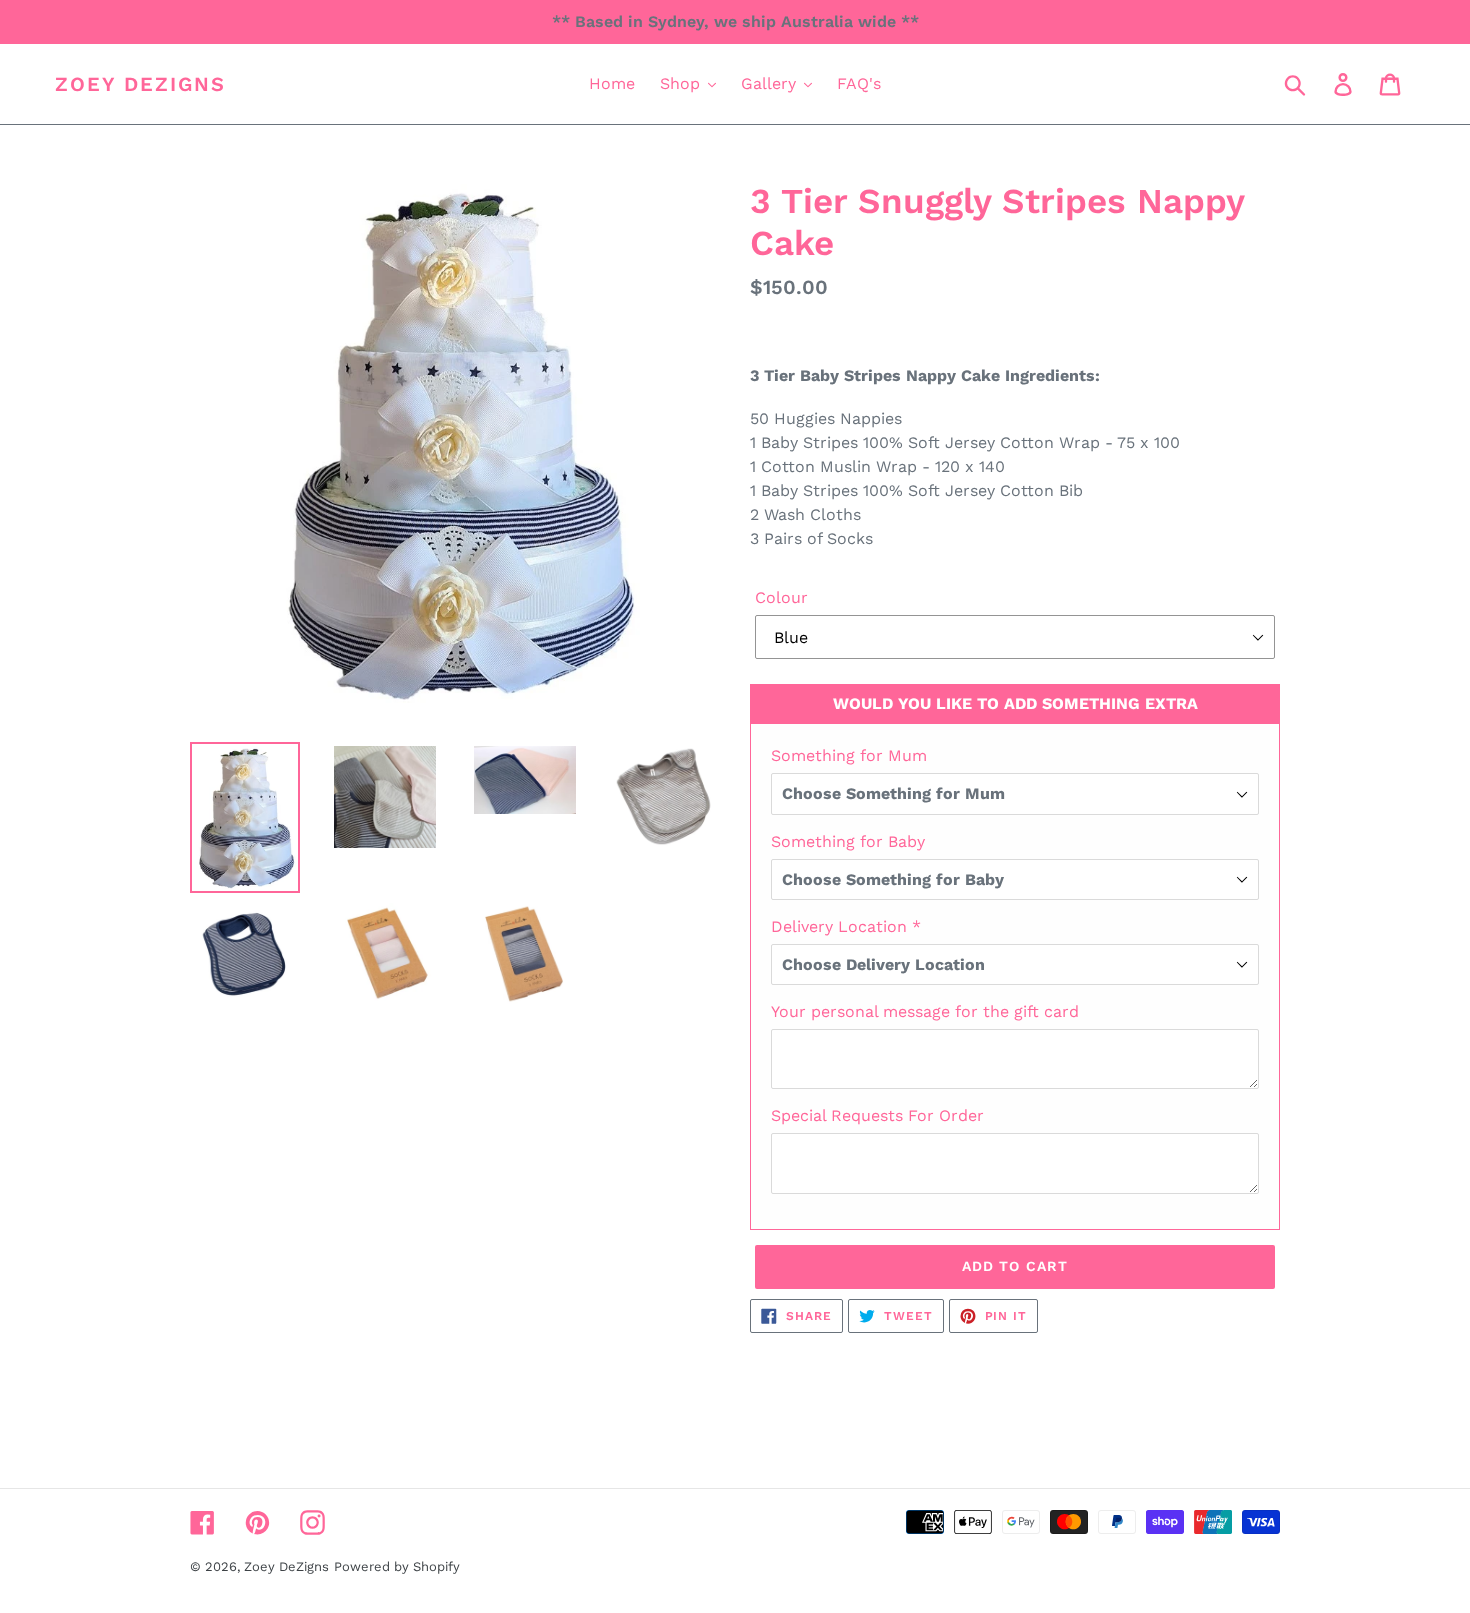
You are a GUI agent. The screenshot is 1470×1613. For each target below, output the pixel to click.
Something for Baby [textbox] (848, 841)
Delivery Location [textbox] (846, 926)
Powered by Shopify (397, 1566)
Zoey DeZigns (140, 84)
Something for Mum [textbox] (849, 755)
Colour (781, 597)
